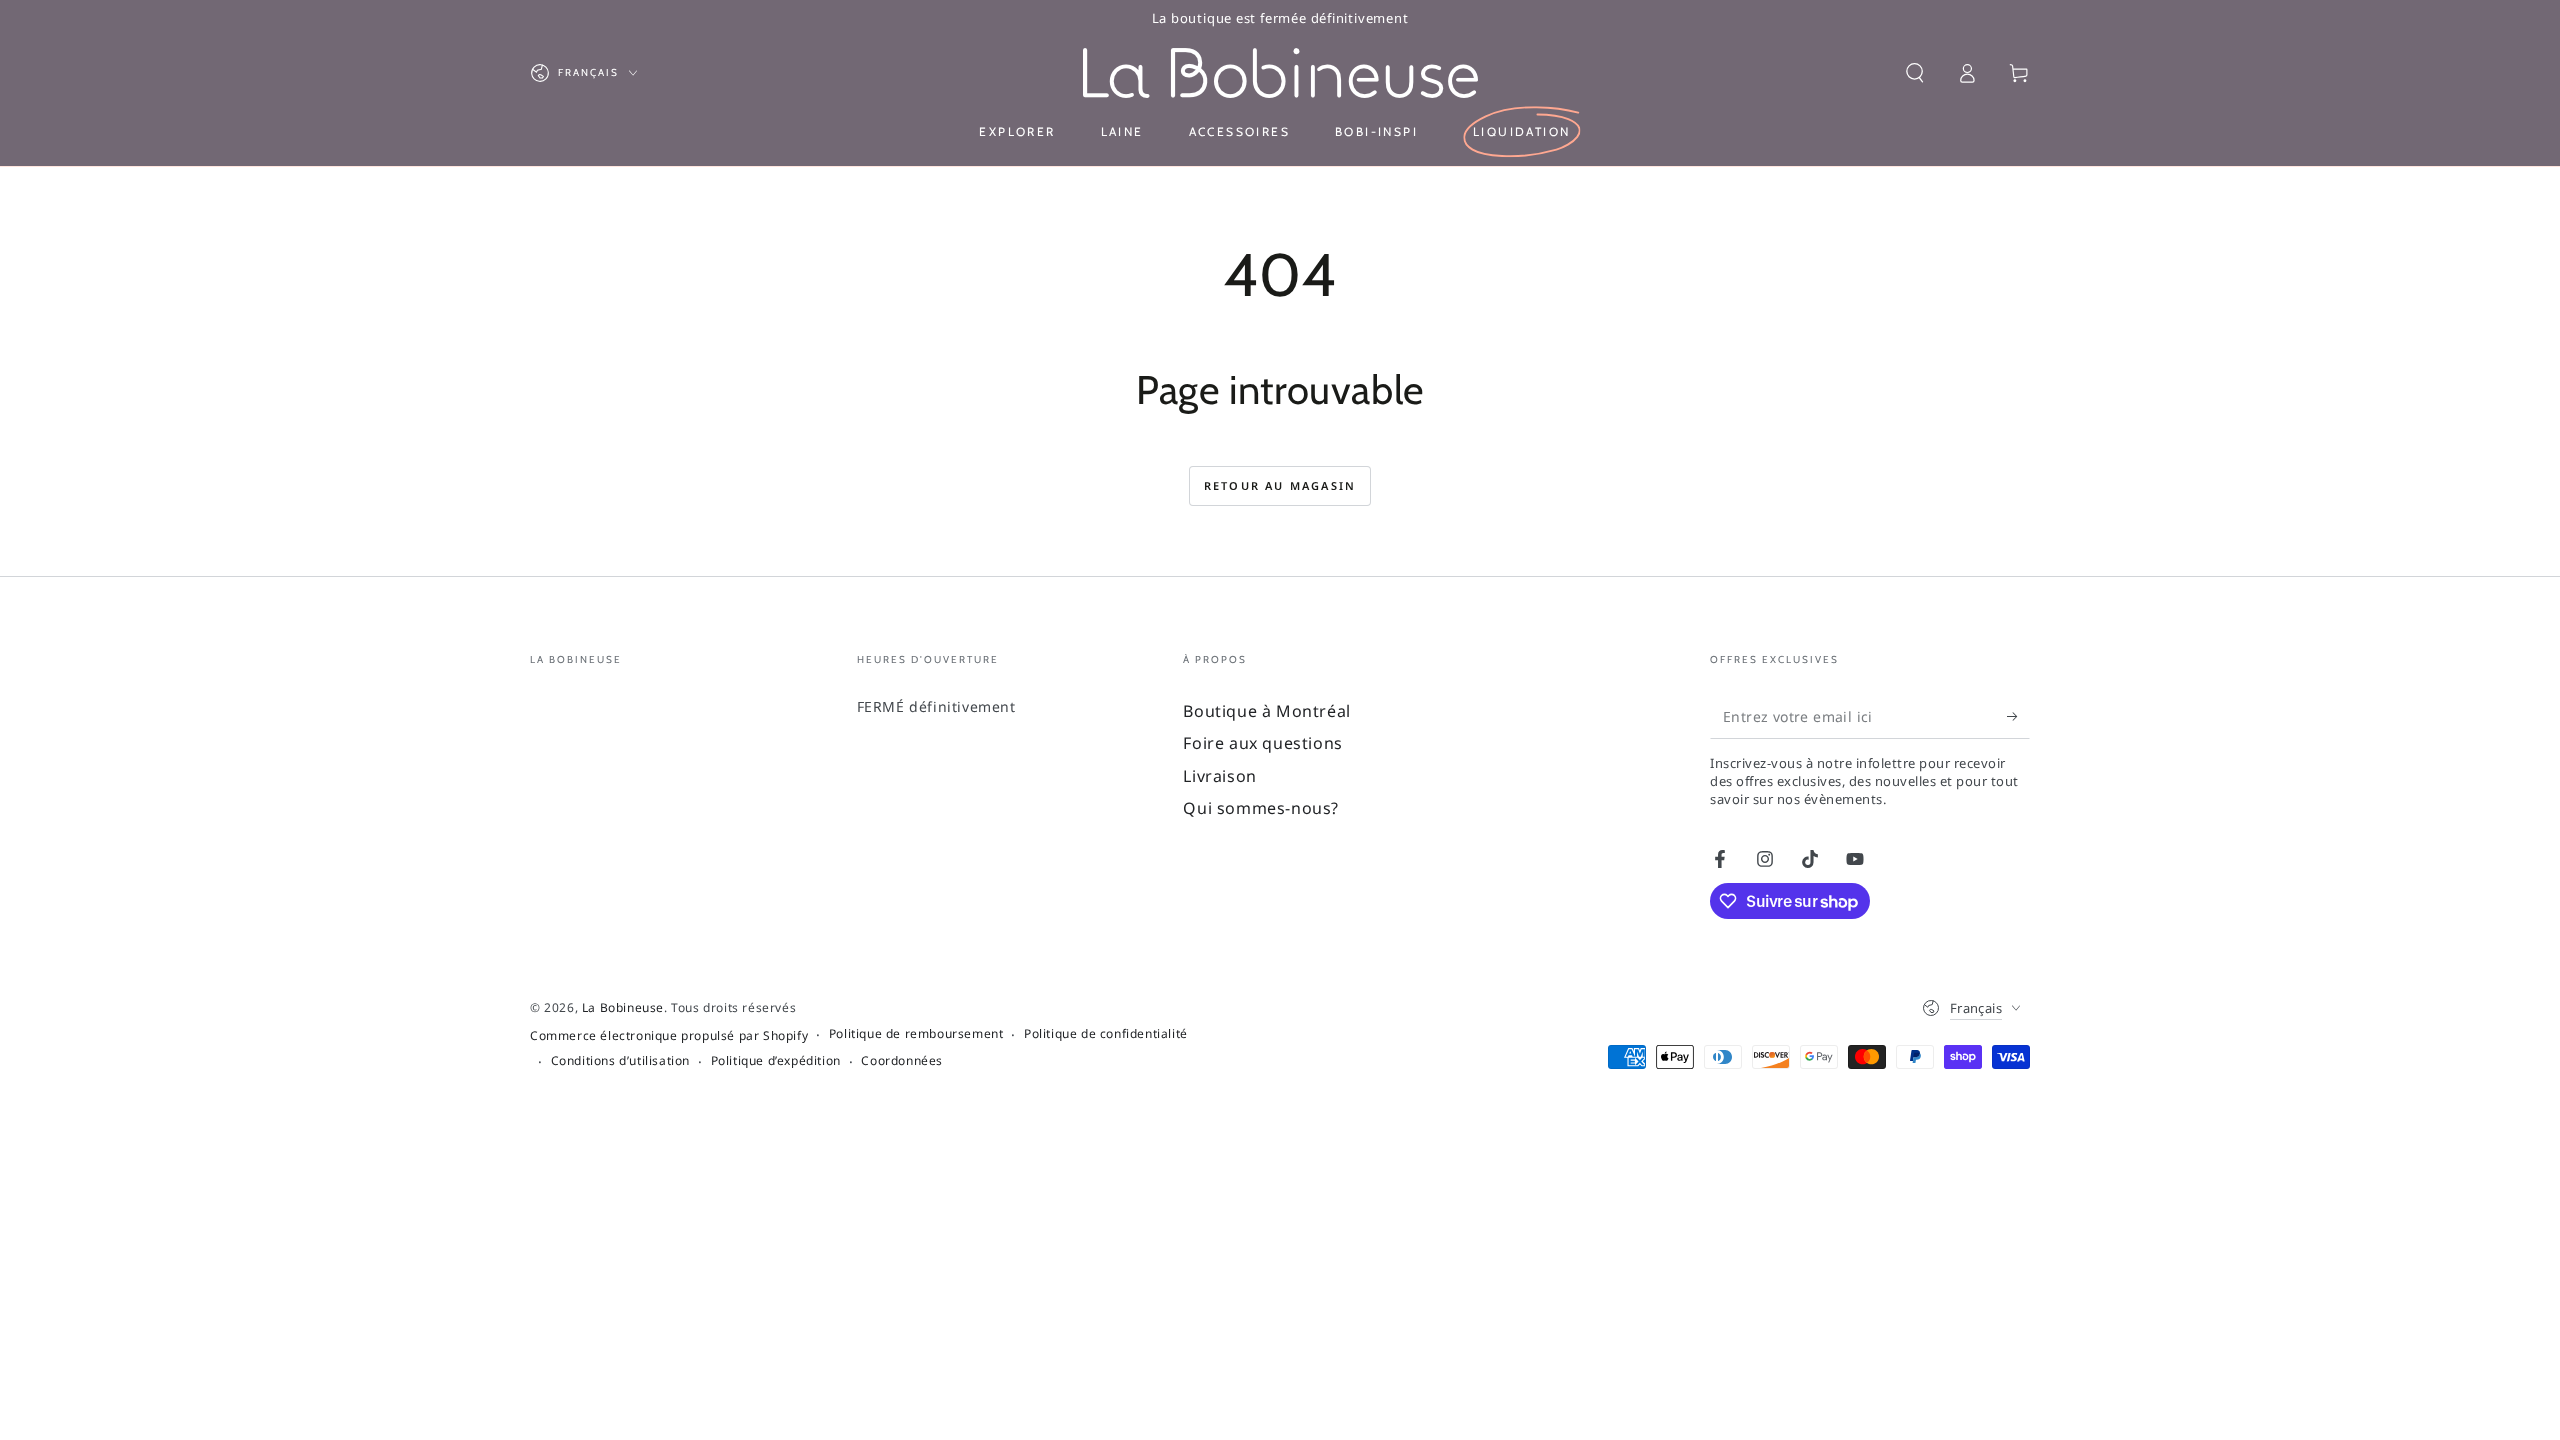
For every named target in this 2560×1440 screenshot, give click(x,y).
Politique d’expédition (776, 1061)
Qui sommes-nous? (1261, 808)
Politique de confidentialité (1106, 1034)
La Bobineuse (623, 1007)
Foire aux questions (1262, 743)
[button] (1915, 73)
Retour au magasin (1280, 485)
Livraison (1219, 776)
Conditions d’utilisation (620, 1061)
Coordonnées (902, 1061)
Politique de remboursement (916, 1034)
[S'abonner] (2018, 716)
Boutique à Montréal (1266, 711)
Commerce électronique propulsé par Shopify (669, 1036)
